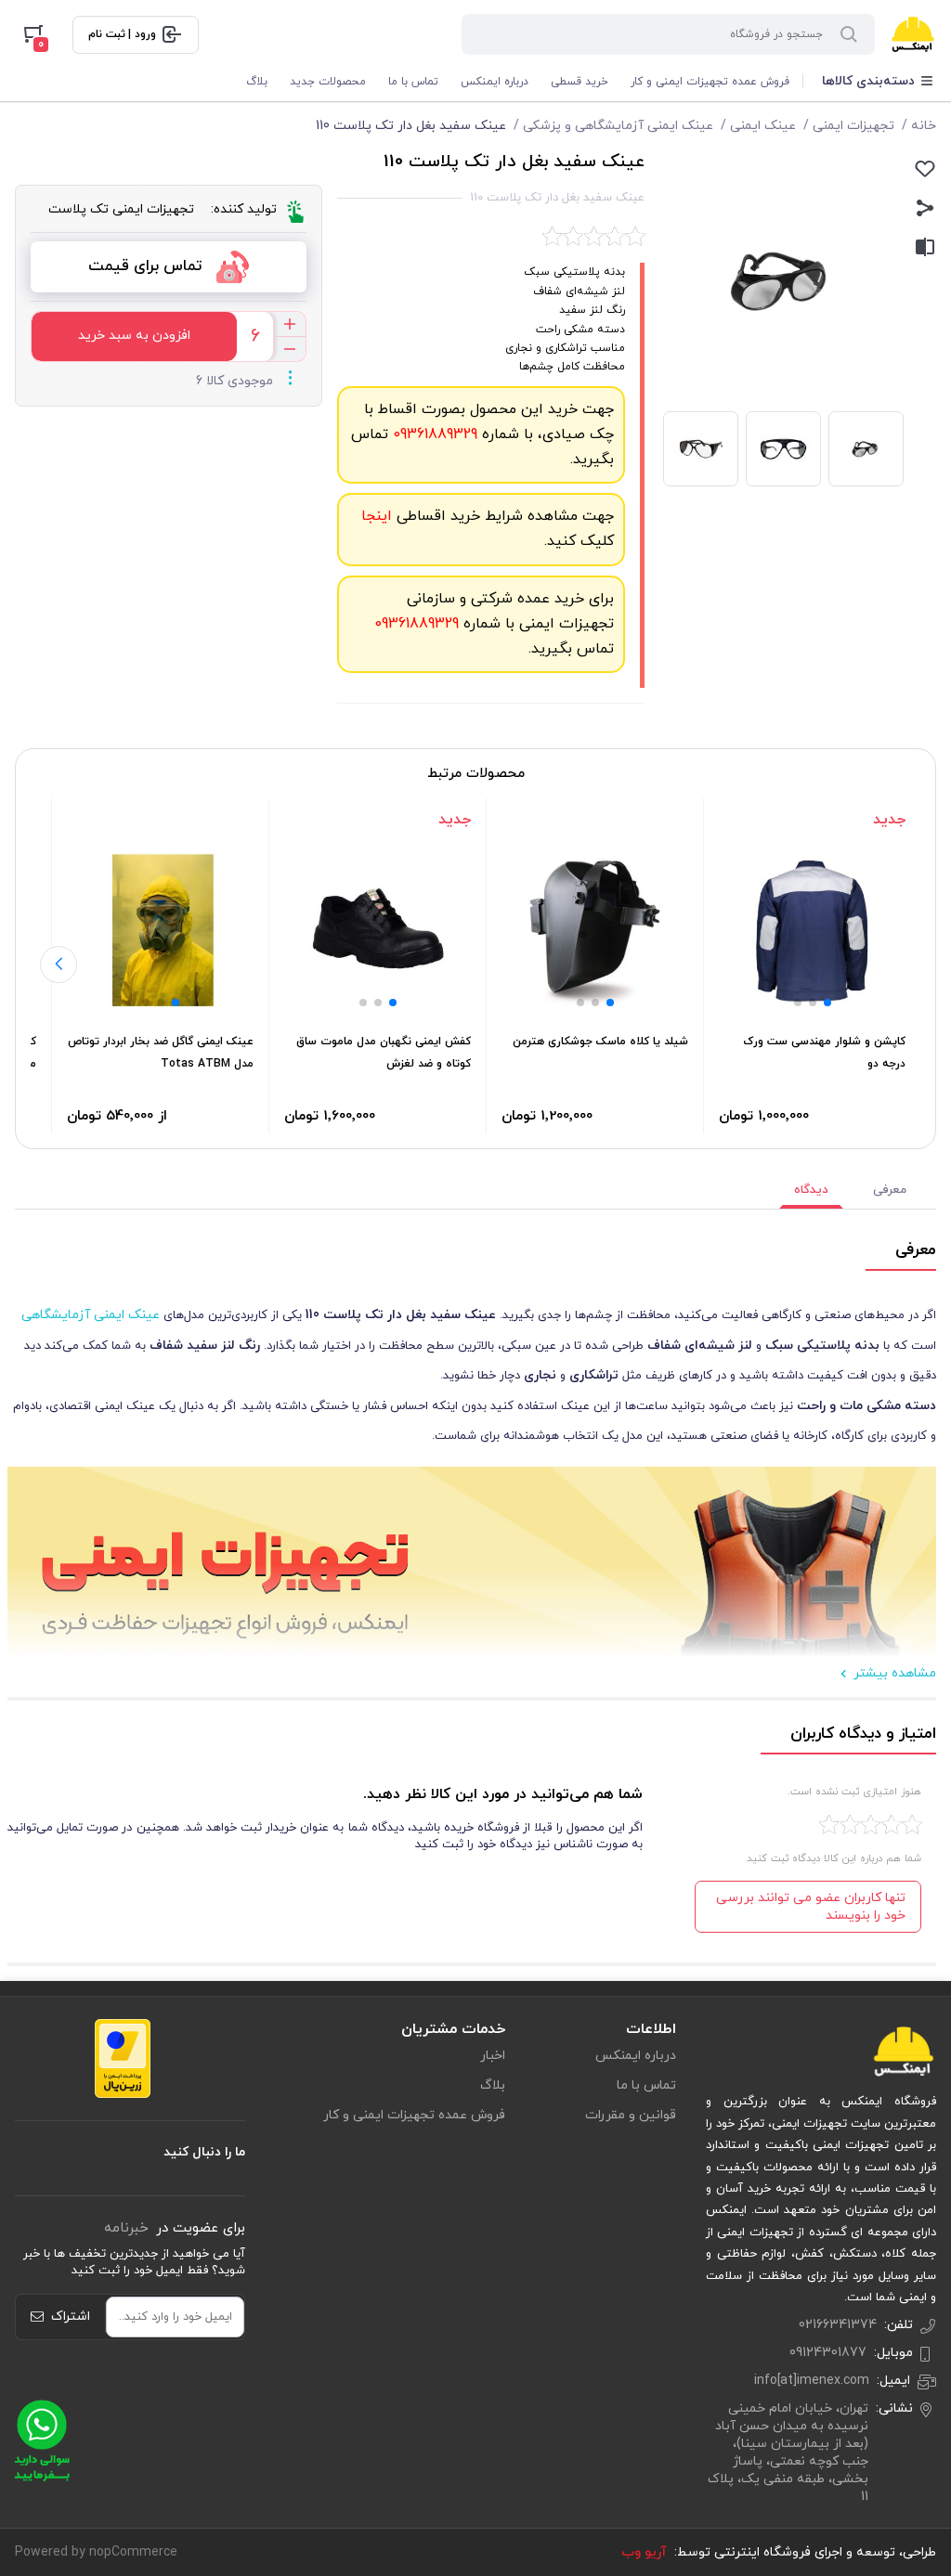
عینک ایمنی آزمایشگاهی (91, 1315)
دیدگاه (811, 1190)
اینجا (377, 516)
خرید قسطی (580, 82)
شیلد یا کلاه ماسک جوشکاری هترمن (600, 1042)
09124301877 (828, 2353)
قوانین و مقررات (631, 2115)
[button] (827, 1003)
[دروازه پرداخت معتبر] (123, 2058)
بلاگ (257, 82)
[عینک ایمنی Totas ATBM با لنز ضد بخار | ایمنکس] (160, 930)
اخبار (493, 2056)
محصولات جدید (328, 82)
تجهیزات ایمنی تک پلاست (121, 209)
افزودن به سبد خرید (134, 336)
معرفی (890, 1190)
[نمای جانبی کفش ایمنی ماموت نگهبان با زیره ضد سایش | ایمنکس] (378, 930)
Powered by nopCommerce (96, 2552)
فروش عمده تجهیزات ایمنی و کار (710, 82)
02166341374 (838, 2325)
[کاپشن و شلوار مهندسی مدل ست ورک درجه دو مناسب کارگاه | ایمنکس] (812, 930)
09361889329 (433, 434)
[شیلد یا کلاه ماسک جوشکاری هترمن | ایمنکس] (595, 930)
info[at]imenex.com (812, 2381)
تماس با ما (413, 82)
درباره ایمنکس (495, 82)
